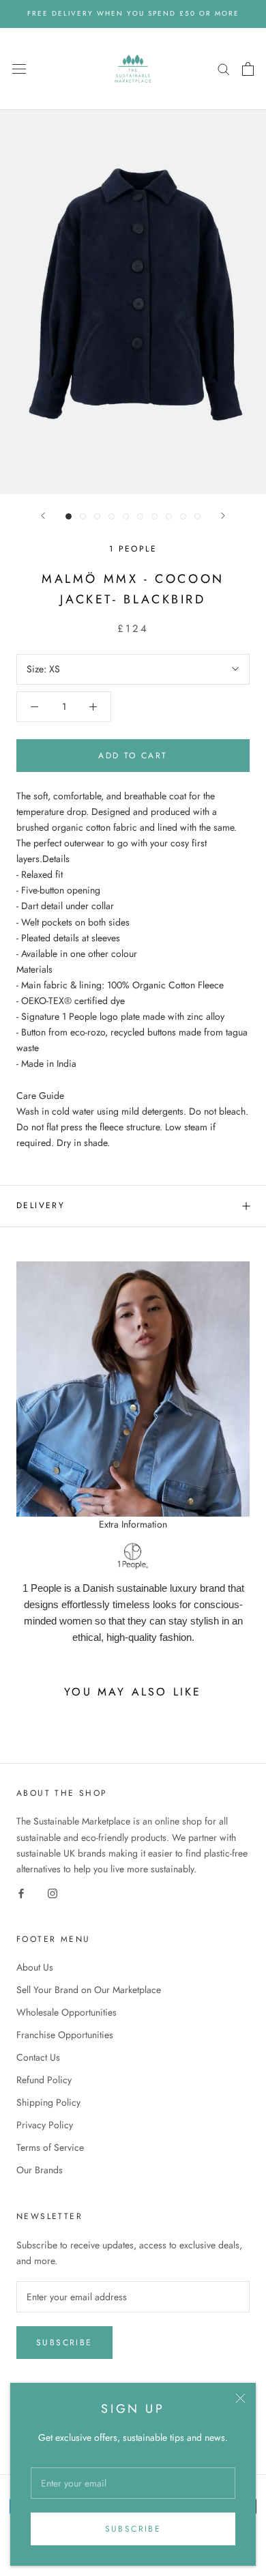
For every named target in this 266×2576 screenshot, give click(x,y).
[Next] (223, 516)
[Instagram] (53, 1892)
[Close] (240, 2398)
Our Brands (40, 2170)
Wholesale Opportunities (66, 2012)
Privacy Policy (45, 2125)
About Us (35, 1967)
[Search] (224, 69)
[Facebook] (21, 1892)
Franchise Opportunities (65, 2035)
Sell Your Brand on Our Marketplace (89, 1990)
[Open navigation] (19, 69)
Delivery (41, 1205)
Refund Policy (44, 2080)
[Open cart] (248, 69)
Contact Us (38, 2057)
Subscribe (133, 2529)
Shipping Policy (48, 2102)
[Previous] (43, 516)
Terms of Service (50, 2147)
